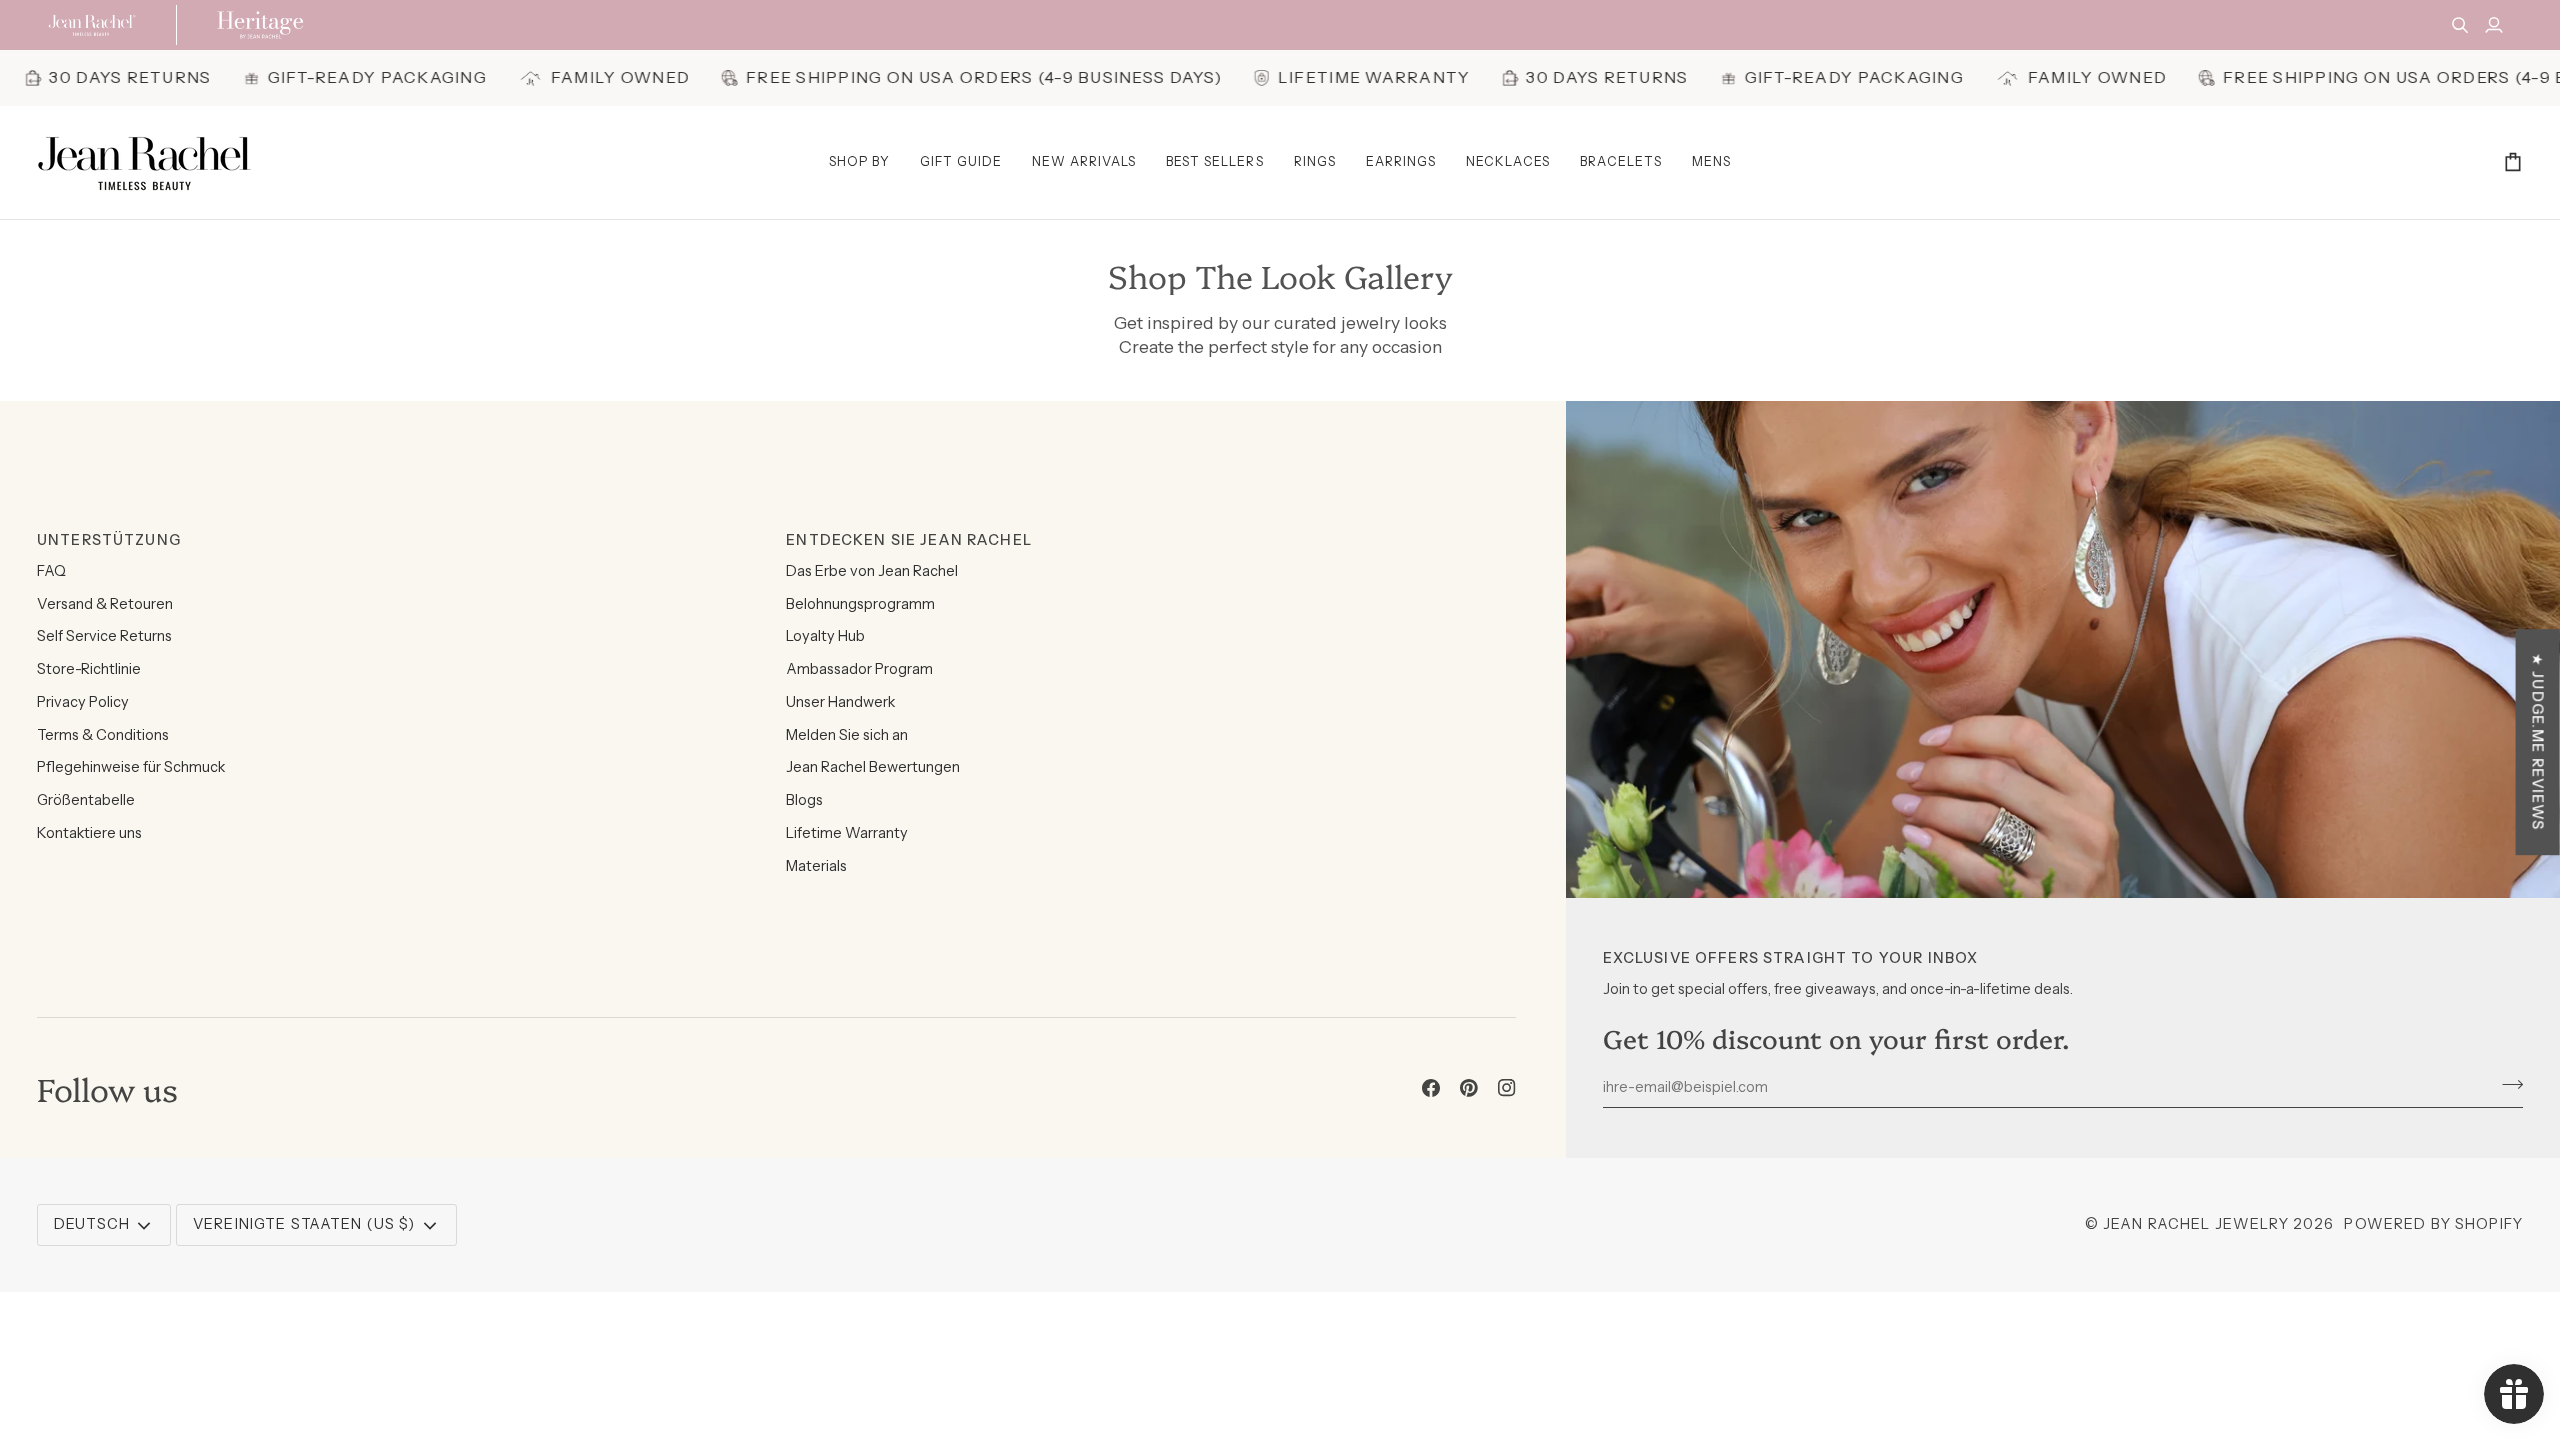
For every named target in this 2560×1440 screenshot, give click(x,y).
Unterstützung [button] (109, 540)
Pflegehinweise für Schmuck (131, 767)
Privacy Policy (83, 702)
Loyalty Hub (825, 636)
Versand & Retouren (105, 604)
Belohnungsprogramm (860, 604)
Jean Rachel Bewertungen (873, 767)
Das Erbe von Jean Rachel (872, 571)
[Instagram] (1507, 1088)
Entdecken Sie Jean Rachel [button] (909, 540)
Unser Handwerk (840, 702)
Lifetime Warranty (847, 833)
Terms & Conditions (103, 735)
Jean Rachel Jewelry (2196, 1224)
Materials (816, 866)
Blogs (804, 800)
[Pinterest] (1469, 1088)
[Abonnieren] (2506, 1084)
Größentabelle (86, 800)
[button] (859, 162)
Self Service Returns (104, 636)
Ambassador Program (859, 669)
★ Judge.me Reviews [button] (2538, 742)
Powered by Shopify (2433, 1224)
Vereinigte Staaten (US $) (304, 1224)
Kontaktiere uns (89, 833)
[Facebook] (1431, 1088)
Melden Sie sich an (847, 735)
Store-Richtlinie (89, 669)
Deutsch (92, 1224)
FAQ (51, 571)
